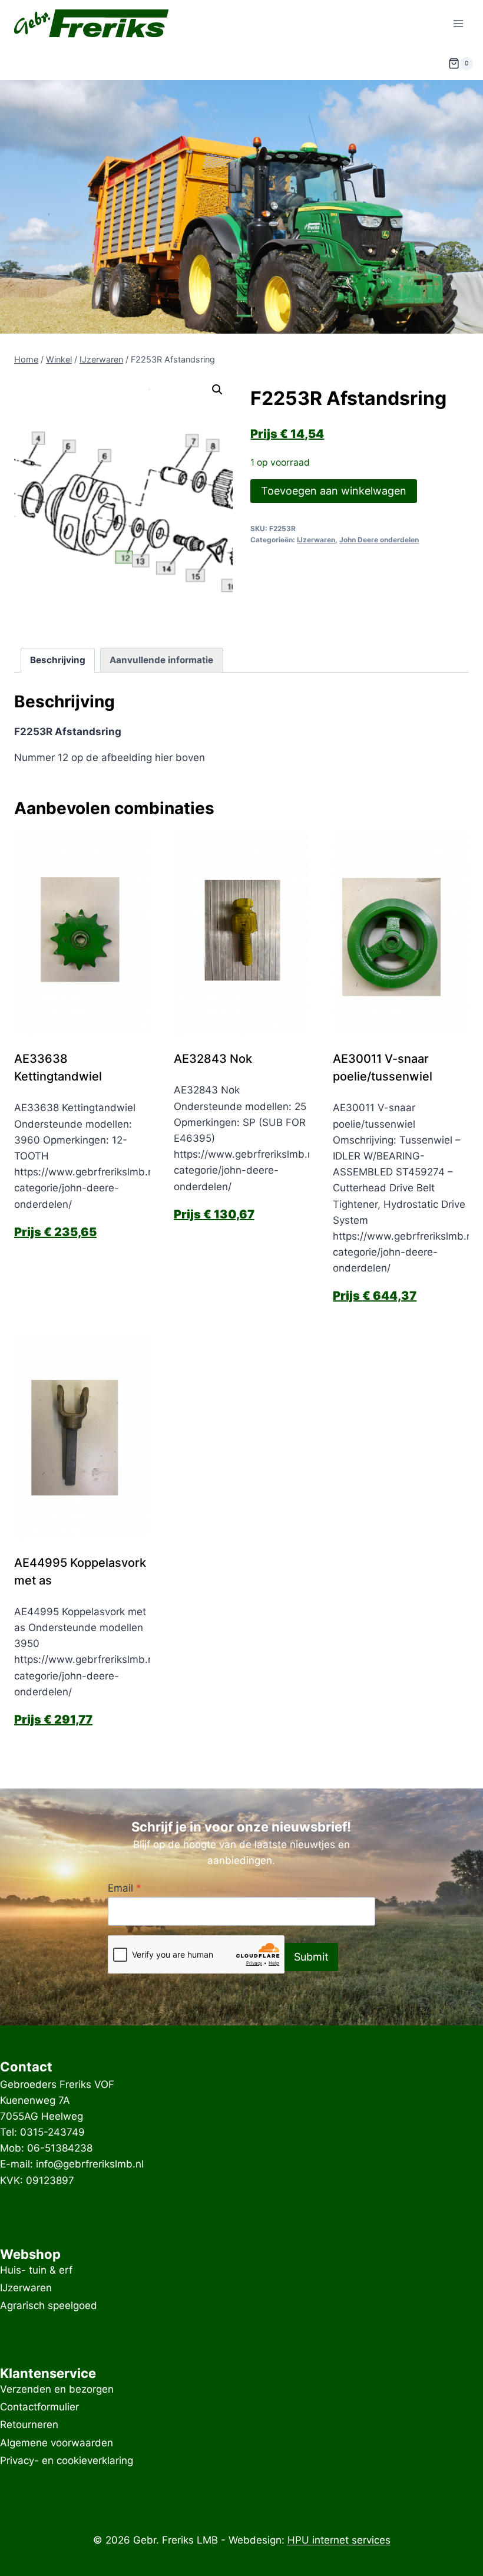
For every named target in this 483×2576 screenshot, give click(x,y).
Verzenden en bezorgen (57, 2389)
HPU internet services (339, 2540)
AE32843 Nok (213, 1059)
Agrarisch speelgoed (49, 2306)
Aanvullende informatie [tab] (161, 660)
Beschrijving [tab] (58, 660)
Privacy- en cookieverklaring (67, 2460)
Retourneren (29, 2425)
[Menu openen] (458, 23)
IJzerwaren (316, 540)
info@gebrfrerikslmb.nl (90, 2164)
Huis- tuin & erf (36, 2270)
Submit (311, 1957)
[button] (217, 390)
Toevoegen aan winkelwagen (334, 491)
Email (125, 1888)
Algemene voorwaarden (57, 2443)
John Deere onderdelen (379, 540)
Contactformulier (39, 2407)
